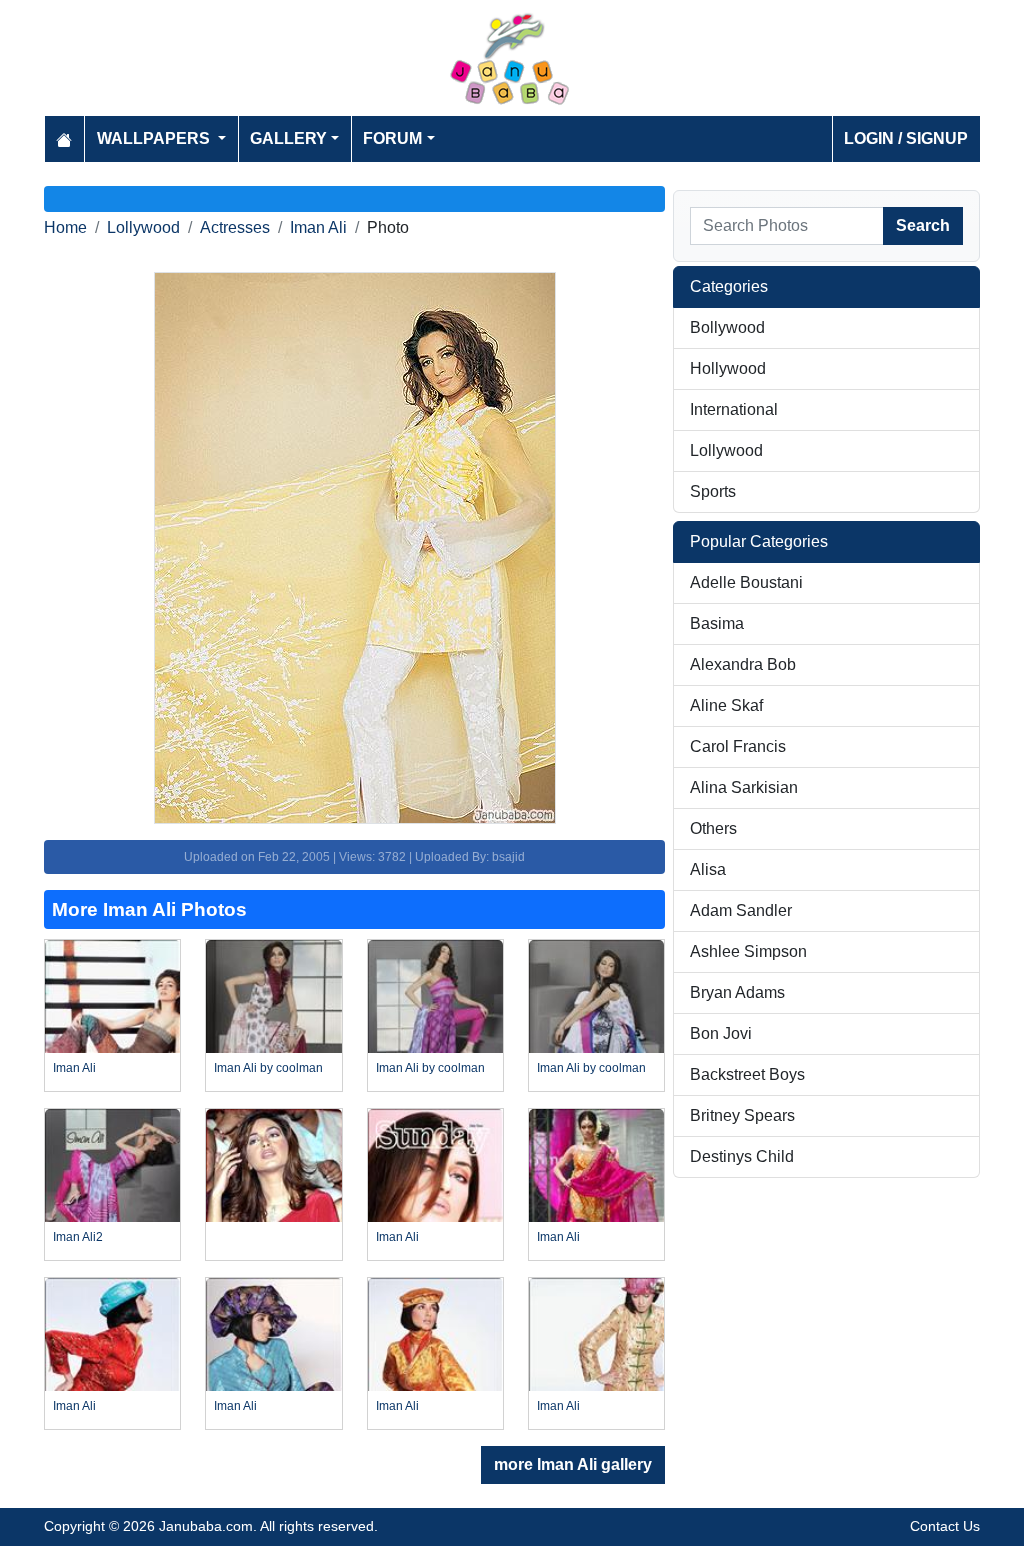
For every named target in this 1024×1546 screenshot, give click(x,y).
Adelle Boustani (746, 582)
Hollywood (728, 368)
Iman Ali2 (78, 1237)
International (734, 409)
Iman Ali (318, 227)
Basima (717, 623)
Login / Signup (906, 138)
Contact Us (945, 1526)
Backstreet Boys (747, 1074)
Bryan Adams (737, 992)
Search (923, 225)
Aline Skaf (726, 705)
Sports (713, 491)
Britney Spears (742, 1115)
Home (65, 227)
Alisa (708, 869)
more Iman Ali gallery (573, 1464)
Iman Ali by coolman (268, 1068)
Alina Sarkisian (744, 787)
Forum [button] (392, 138)
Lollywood (143, 227)
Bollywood (727, 327)
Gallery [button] (288, 138)
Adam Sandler (741, 910)
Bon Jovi (721, 1033)
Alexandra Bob (743, 664)
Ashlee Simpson (748, 951)
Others (713, 828)
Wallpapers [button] (155, 138)
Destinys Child (742, 1156)
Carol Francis (738, 746)
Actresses (235, 227)
